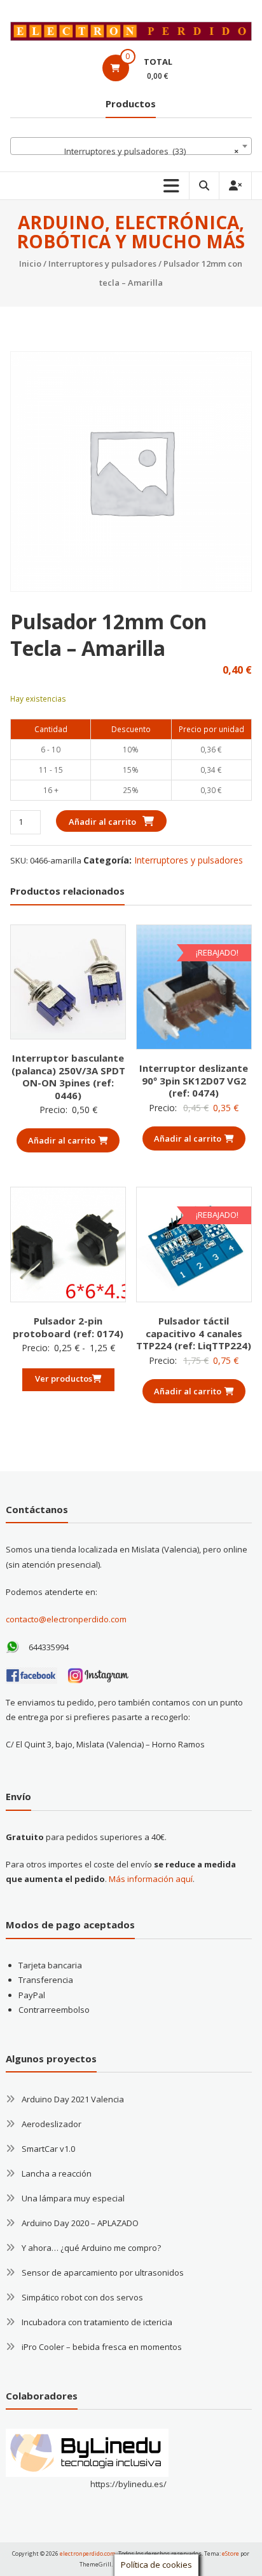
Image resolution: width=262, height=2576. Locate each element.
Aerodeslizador (52, 2124)
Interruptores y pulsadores (102, 264)
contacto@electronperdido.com (66, 1619)
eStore (231, 2553)
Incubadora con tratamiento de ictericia (97, 2322)
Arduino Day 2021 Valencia (73, 2099)
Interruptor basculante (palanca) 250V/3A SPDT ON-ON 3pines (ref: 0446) (68, 1077)
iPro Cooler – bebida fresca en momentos (102, 2347)
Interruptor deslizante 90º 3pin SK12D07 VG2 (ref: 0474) (194, 1080)
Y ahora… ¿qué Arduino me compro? (91, 2248)
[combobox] (131, 146)
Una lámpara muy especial (73, 2198)
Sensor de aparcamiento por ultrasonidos (103, 2272)
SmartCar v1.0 (48, 2149)
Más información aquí (151, 1879)
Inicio (30, 264)
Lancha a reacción (57, 2173)
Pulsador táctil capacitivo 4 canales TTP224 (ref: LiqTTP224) (194, 1333)
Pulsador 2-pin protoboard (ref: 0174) (68, 1327)
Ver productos (64, 1378)
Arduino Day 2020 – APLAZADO (80, 2223)
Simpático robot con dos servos (82, 2297)
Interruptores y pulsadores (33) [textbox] (151, 151)
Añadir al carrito (102, 822)
